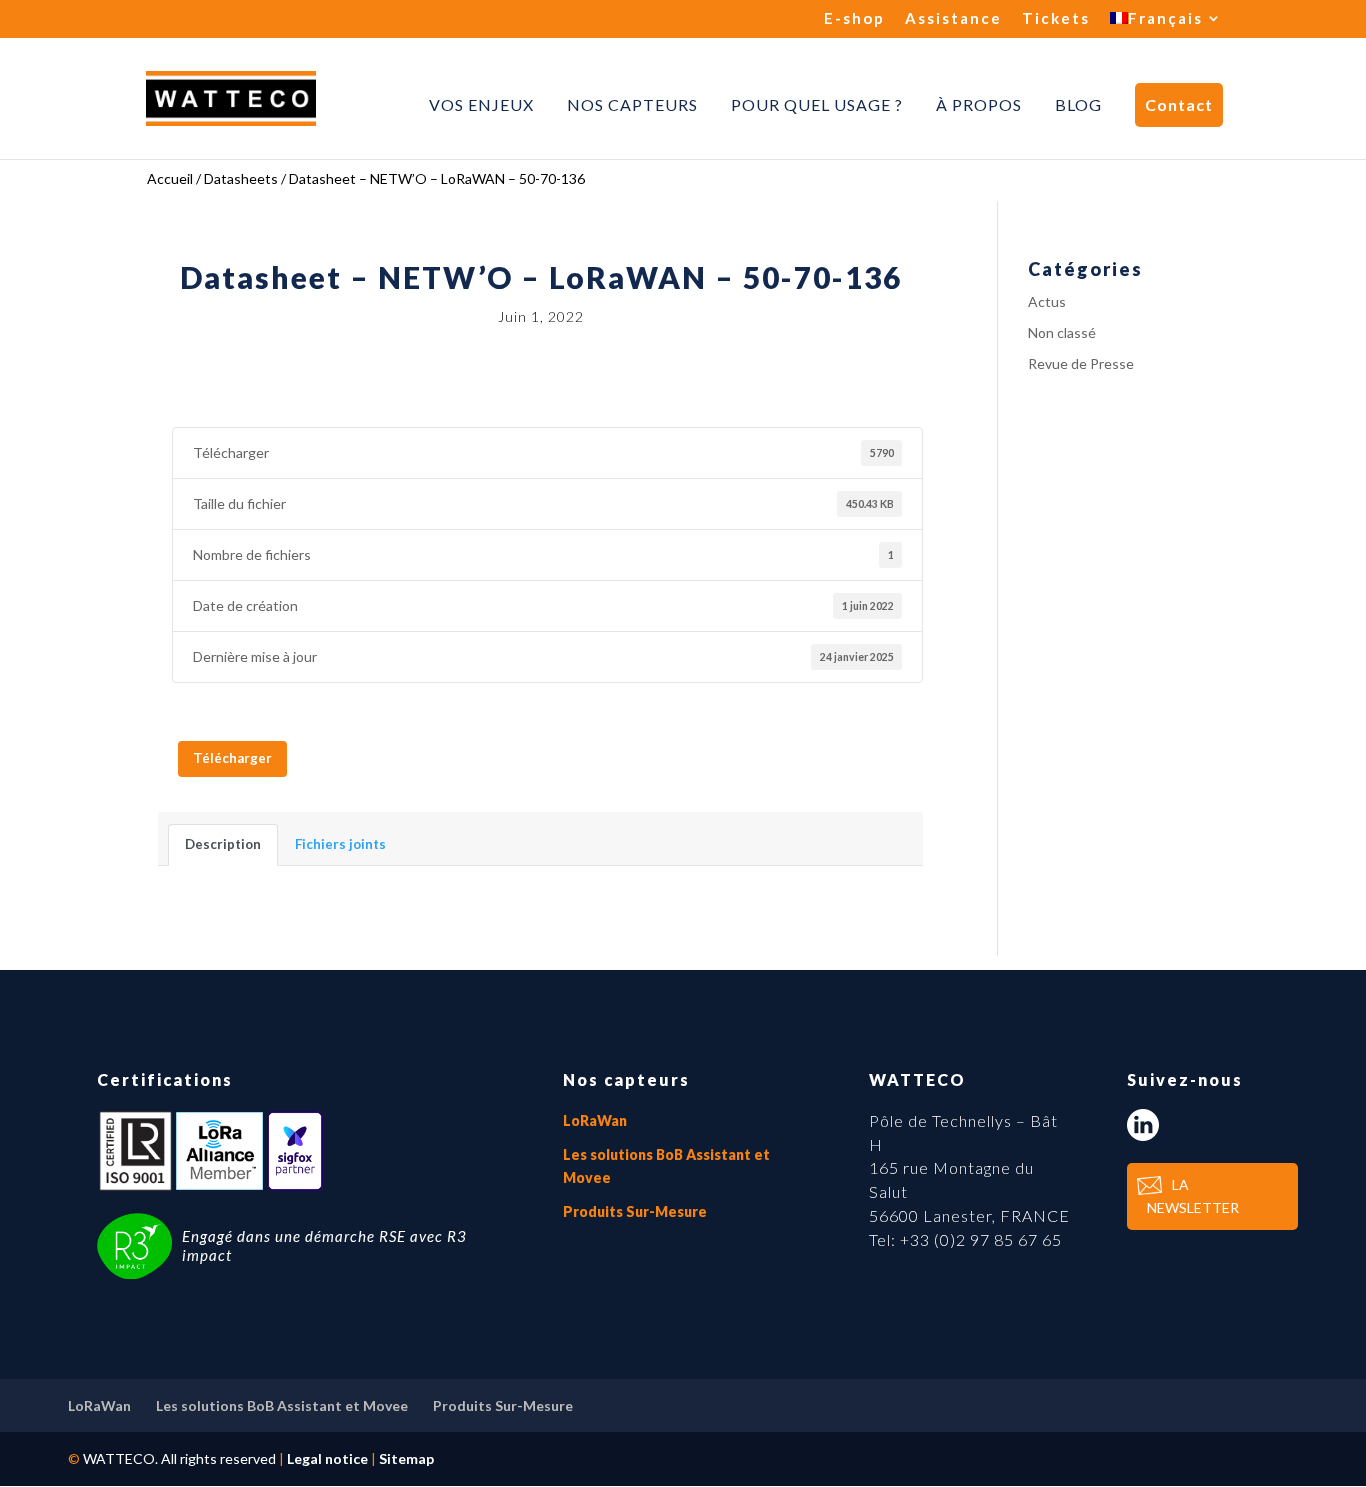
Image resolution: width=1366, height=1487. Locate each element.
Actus (1047, 301)
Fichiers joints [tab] (340, 844)
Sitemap (406, 1458)
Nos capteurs (632, 105)
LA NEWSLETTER (1193, 1196)
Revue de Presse (1081, 363)
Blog (1078, 105)
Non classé (1062, 332)
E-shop (854, 19)
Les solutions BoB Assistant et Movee (282, 1405)
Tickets (1056, 19)
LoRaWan (595, 1120)
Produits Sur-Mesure (635, 1211)
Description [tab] (223, 844)
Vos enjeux (481, 105)
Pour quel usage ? (817, 105)
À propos (979, 105)
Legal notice (327, 1458)
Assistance (953, 19)
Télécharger (232, 758)
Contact (1179, 104)
